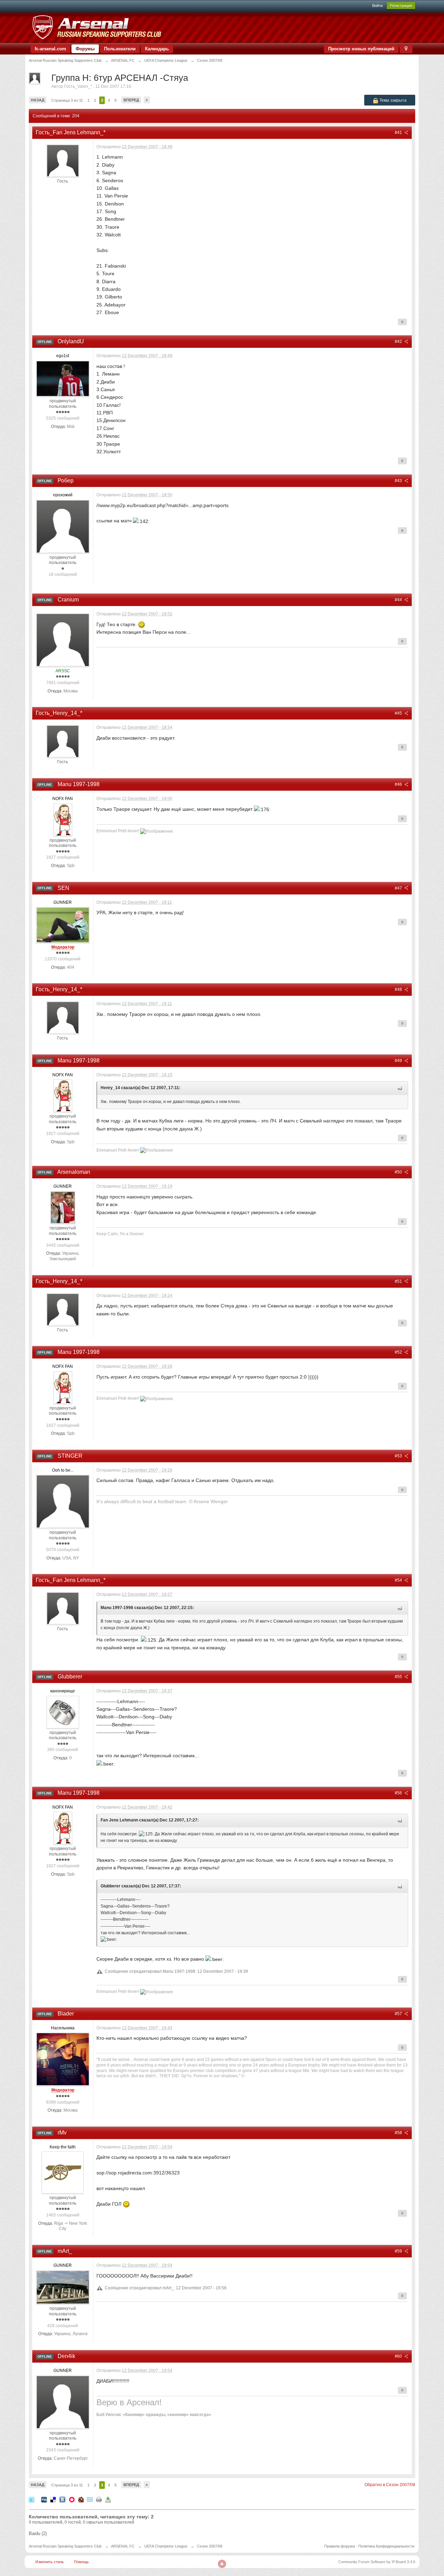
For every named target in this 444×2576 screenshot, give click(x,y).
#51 (399, 1281)
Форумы (85, 49)
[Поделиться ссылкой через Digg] (44, 2499)
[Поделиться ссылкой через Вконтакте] (62, 2499)
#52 (399, 1352)
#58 (399, 2133)
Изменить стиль (50, 2562)
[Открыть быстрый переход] (406, 49)
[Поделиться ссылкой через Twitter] (32, 2499)
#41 (399, 133)
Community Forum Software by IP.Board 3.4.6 (377, 2562)
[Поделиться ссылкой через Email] (90, 2499)
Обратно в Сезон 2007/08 (390, 2485)
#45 (399, 713)
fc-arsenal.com (50, 49)
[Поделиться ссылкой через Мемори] (72, 2499)
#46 (399, 784)
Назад (38, 100)
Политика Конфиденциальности (386, 2546)
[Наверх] (222, 2564)
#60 (399, 2356)
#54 (399, 1580)
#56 (399, 1793)
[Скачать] (108, 2499)
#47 (399, 888)
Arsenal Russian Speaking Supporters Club (65, 2546)
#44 (399, 600)
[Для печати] (99, 2499)
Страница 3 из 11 (67, 100)
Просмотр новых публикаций (361, 49)
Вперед (131, 100)
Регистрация (401, 6)
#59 (399, 2251)
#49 (399, 1061)
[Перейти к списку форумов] (97, 27)
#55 (399, 1677)
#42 (399, 342)
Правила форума (340, 2546)
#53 (399, 1456)
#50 (399, 1172)
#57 (399, 2014)
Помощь (81, 2562)
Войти (377, 6)
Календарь (157, 49)
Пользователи (120, 49)
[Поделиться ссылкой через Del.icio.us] (53, 2499)
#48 (399, 990)
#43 (399, 481)
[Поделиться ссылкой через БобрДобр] (81, 2499)
